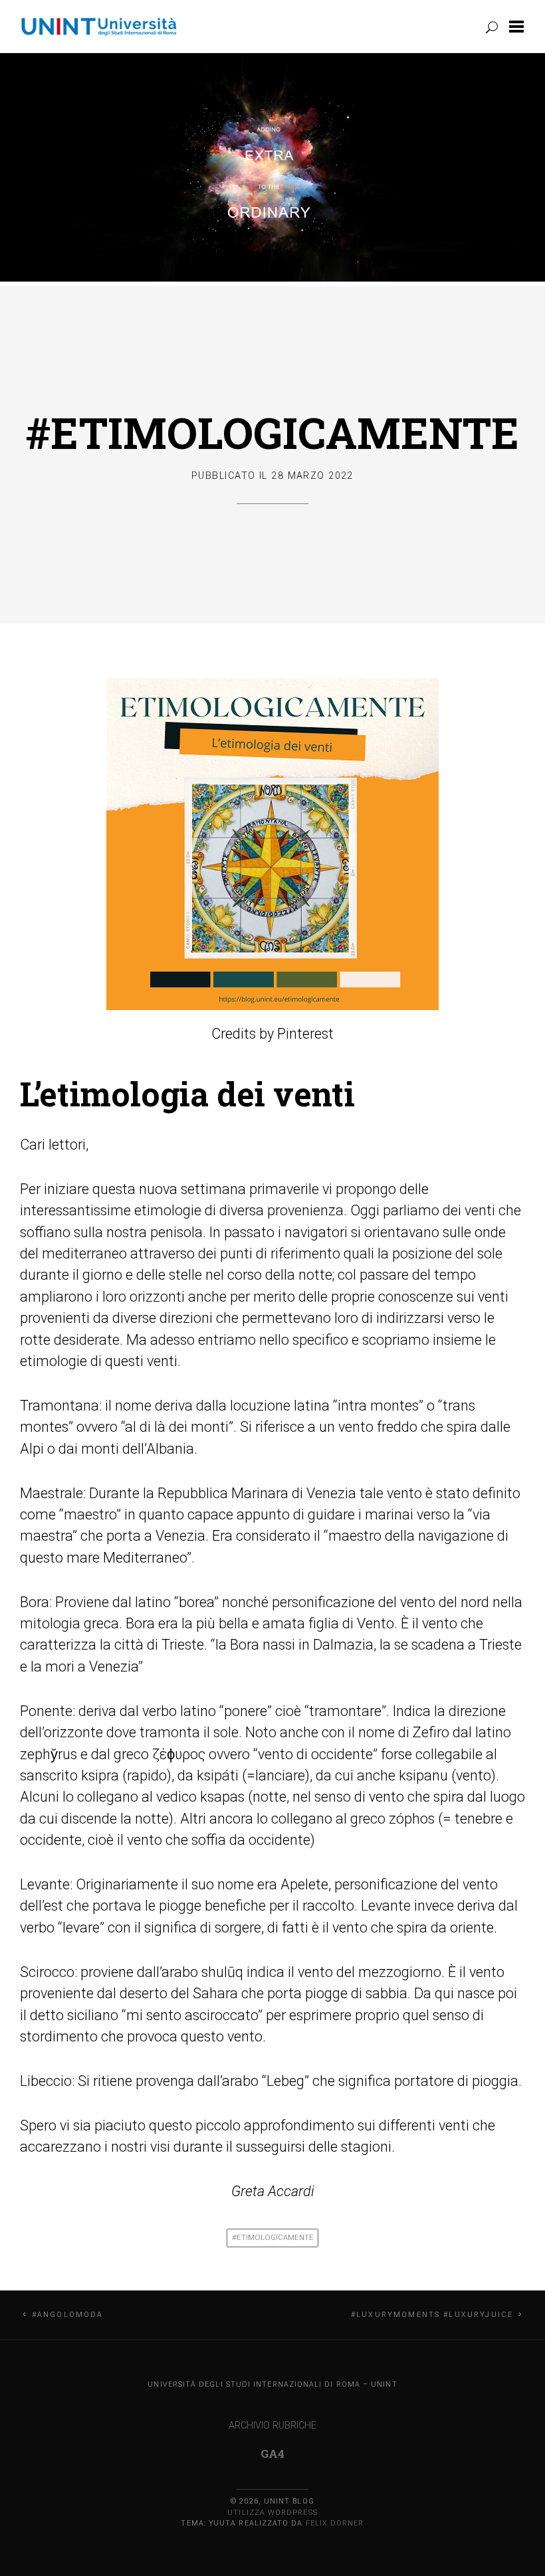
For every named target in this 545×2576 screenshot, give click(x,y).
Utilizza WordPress (272, 2513)
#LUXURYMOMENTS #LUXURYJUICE (432, 2315)
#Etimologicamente (273, 2237)
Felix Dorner (335, 2523)
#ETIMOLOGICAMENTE (272, 432)
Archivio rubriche (272, 2426)
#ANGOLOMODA (68, 2315)
